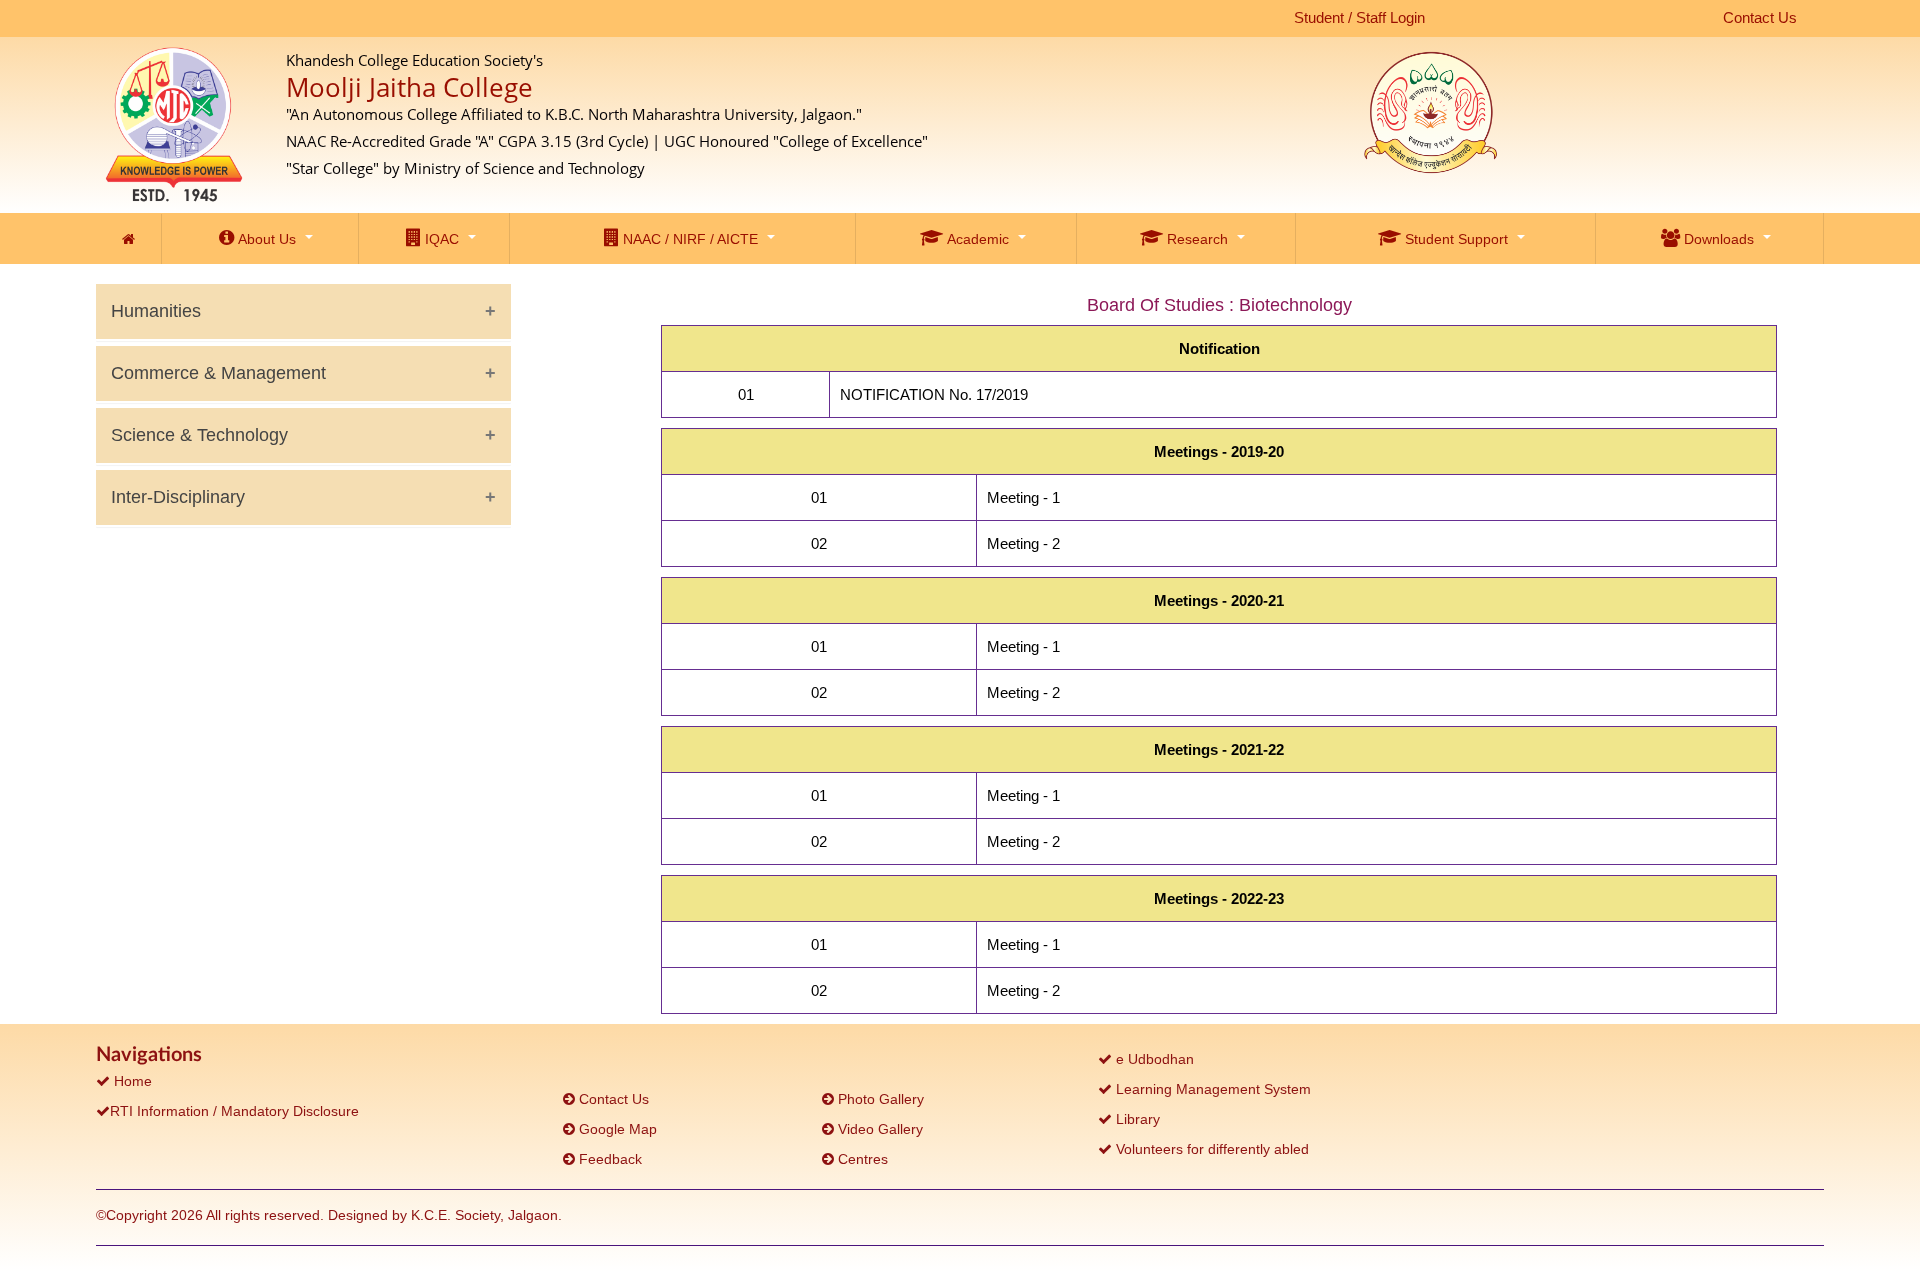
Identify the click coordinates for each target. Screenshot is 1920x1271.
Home (131, 1081)
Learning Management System (1211, 1089)
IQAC (440, 239)
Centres (861, 1159)
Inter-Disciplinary (178, 497)
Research (1195, 239)
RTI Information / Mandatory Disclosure (234, 1111)
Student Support (1454, 239)
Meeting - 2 (1023, 543)
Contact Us (1760, 17)
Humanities (156, 311)
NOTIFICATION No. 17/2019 (934, 394)
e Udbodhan (1153, 1059)
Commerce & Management (218, 373)
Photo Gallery (879, 1099)
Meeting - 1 (1023, 497)
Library (1136, 1119)
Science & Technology (199, 435)
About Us (265, 239)
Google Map (616, 1129)
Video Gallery (878, 1129)
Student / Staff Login (1359, 17)
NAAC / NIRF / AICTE (688, 239)
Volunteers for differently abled (1210, 1149)
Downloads (1717, 239)
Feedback (608, 1159)
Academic (976, 239)
